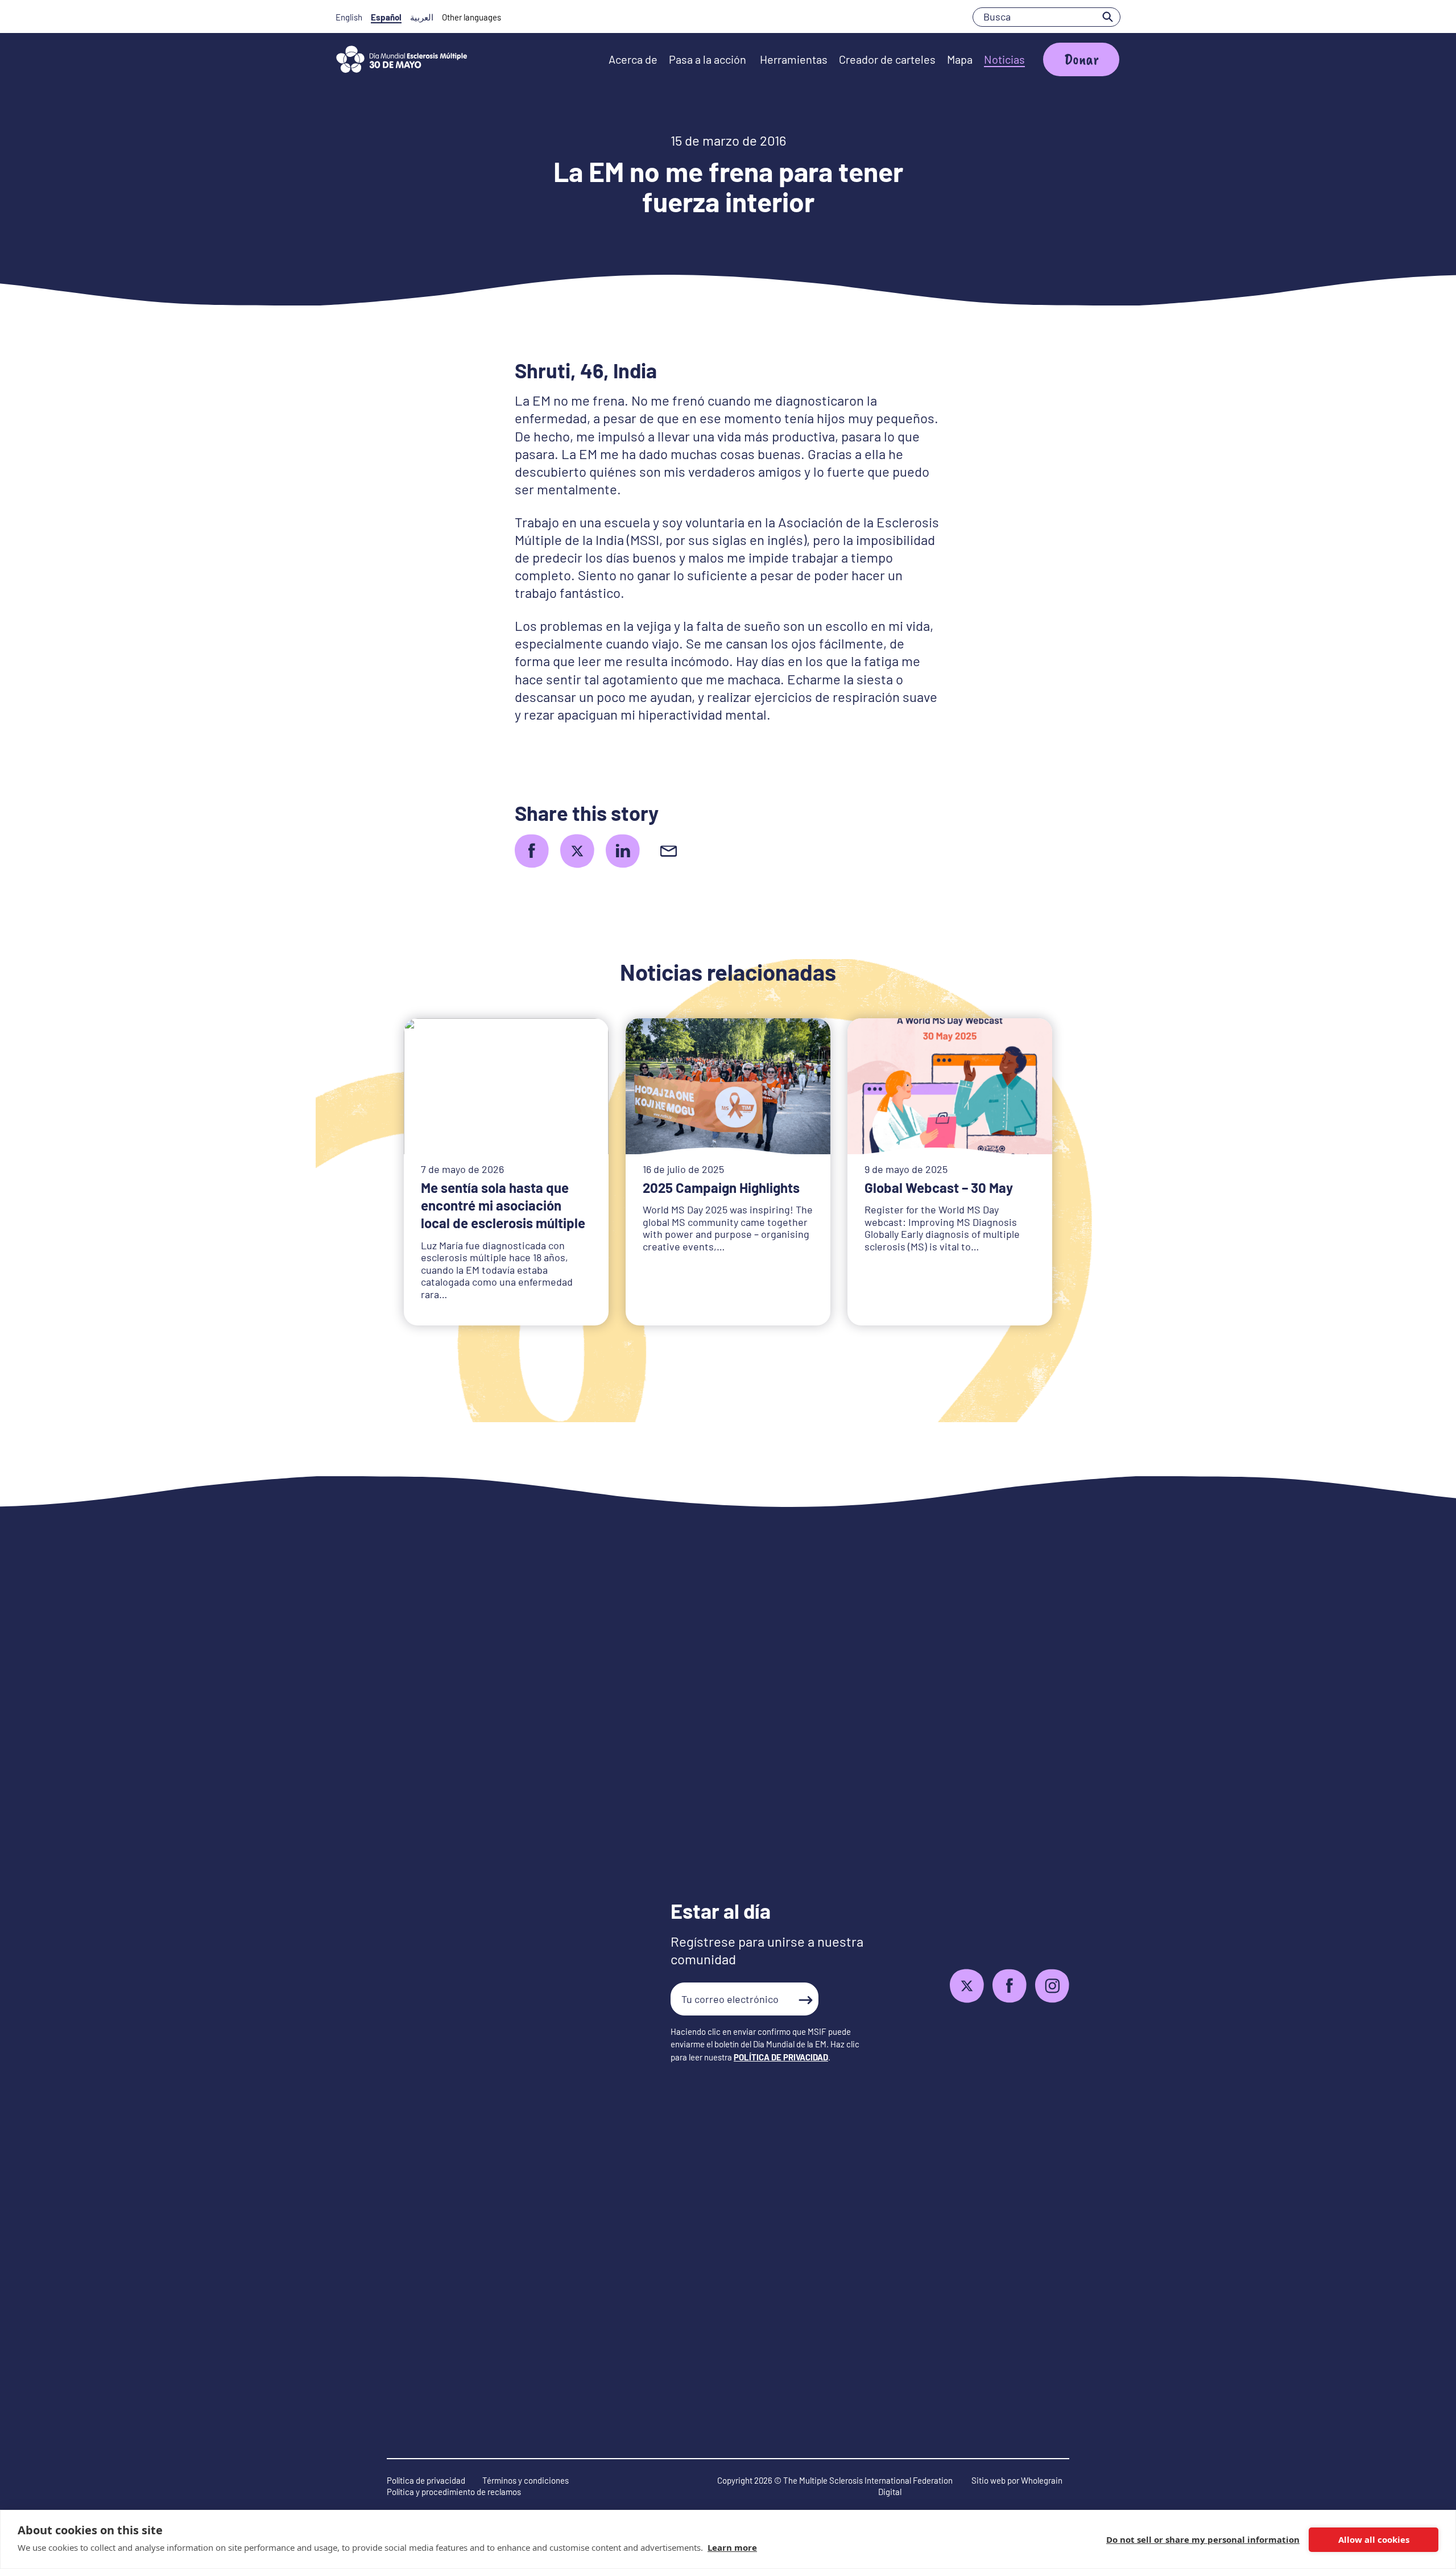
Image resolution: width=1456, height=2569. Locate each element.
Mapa (960, 59)
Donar (1081, 59)
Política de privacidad (426, 2480)
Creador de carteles (887, 59)
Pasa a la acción (709, 59)
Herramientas (794, 59)
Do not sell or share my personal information (1203, 2539)
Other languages (471, 17)
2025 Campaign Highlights (721, 1188)
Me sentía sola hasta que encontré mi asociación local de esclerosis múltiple (503, 1205)
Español (386, 17)
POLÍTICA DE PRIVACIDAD (781, 2057)
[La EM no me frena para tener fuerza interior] (532, 851)
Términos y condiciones (526, 2480)
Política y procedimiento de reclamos (454, 2492)
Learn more (732, 2547)
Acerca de (633, 59)
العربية (422, 17)
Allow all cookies (1374, 2539)
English (349, 17)
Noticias (1004, 59)
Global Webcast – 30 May (939, 1188)
